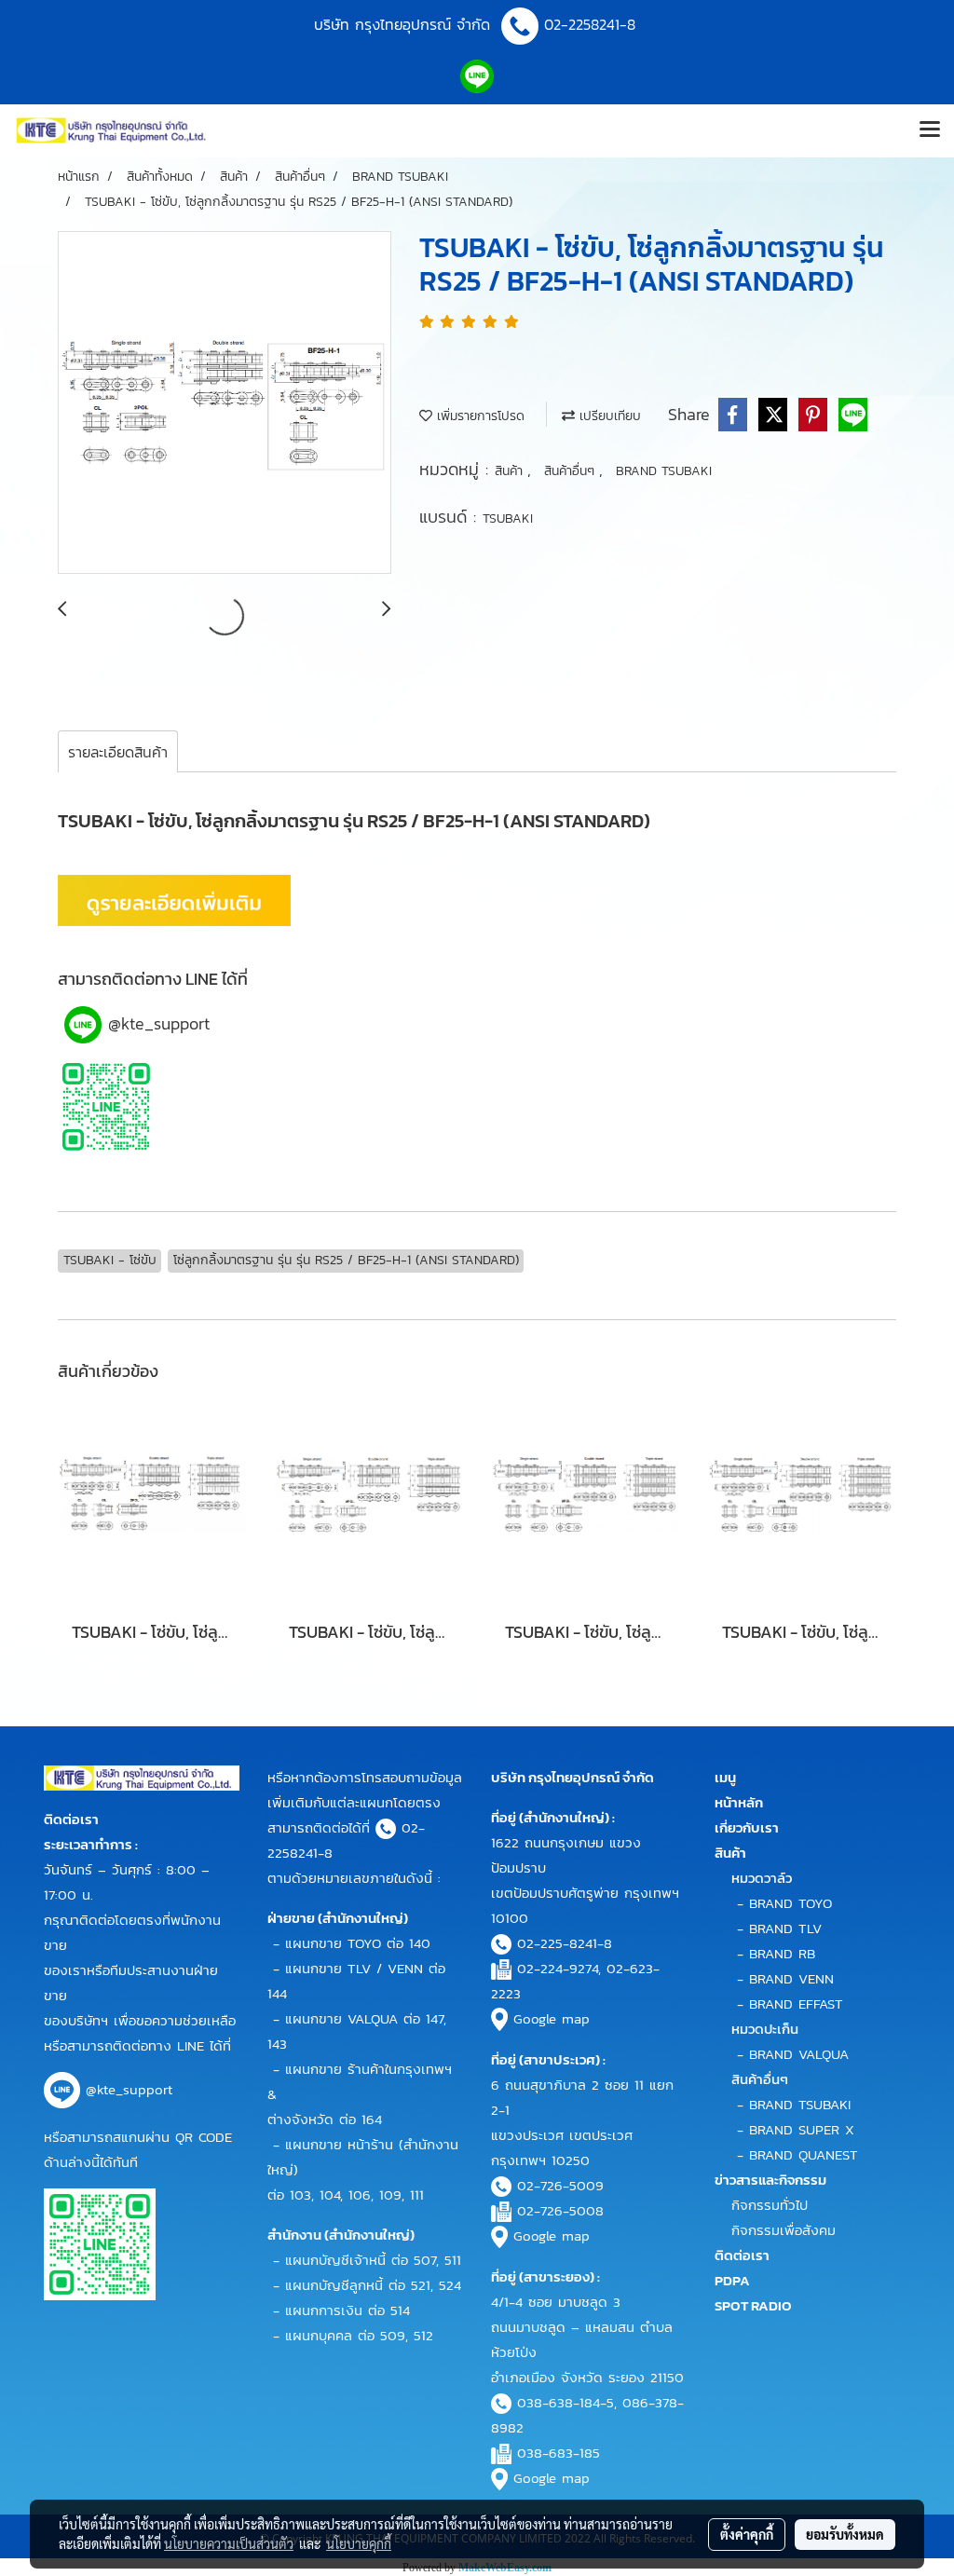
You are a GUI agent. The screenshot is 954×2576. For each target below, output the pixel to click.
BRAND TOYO (790, 1903)
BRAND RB (782, 1953)
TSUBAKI (508, 518)
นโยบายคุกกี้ (359, 2543)
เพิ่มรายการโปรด (478, 416)
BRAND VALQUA (799, 2054)
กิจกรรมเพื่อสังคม (784, 2230)
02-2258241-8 (593, 24)
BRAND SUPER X (802, 2129)
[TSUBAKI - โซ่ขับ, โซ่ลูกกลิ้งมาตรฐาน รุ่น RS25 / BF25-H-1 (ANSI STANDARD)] (225, 403)
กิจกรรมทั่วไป (770, 2205)
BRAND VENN (791, 1978)
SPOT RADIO (753, 2305)
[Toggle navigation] (930, 130)
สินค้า (511, 471)
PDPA (732, 2280)
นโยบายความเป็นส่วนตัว (229, 2543)
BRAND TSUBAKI (664, 471)
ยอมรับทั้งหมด (845, 2534)
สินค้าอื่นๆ (572, 471)
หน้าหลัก (739, 1802)
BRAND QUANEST (804, 2154)
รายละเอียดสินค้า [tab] (118, 752)
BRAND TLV (785, 1928)
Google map (552, 2018)
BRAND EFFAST (796, 2004)
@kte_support (159, 1023)
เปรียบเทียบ (608, 416)
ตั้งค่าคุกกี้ (747, 2534)
